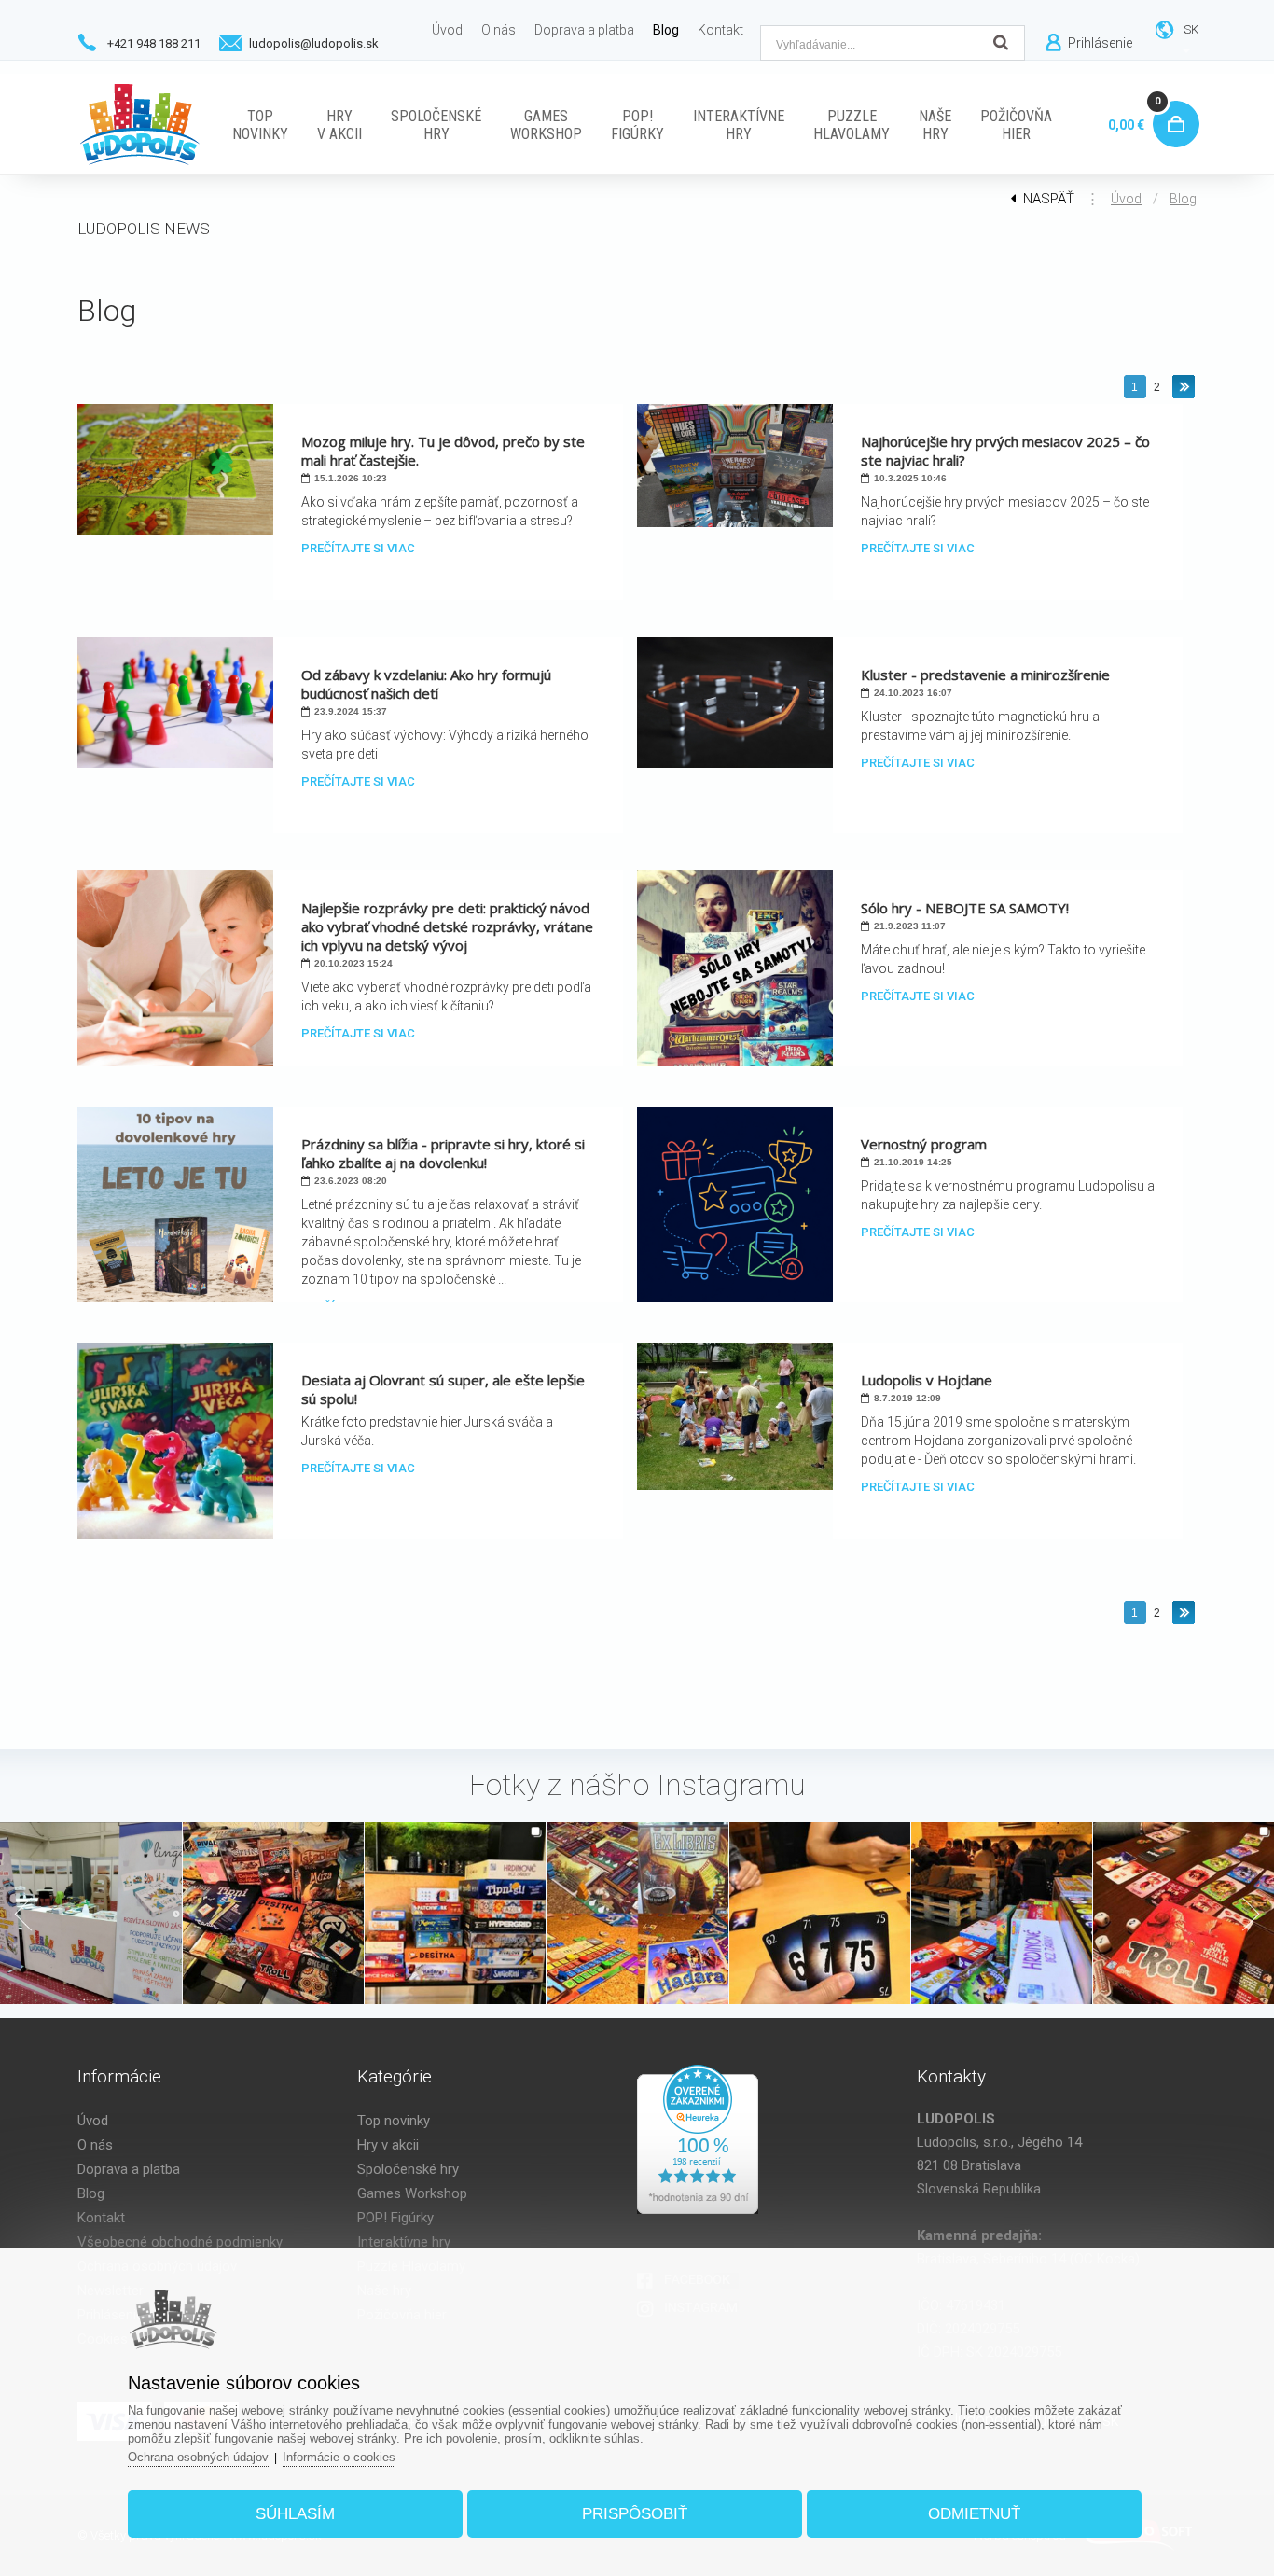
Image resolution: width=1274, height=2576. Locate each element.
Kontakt (101, 2218)
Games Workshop (412, 2193)
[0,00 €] (1172, 103)
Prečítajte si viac (358, 548)
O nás (95, 2145)
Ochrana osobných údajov (198, 2457)
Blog (1183, 199)
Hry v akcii (388, 2145)
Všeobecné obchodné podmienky (180, 2242)
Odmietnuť (974, 2514)
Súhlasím (295, 2514)
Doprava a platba (129, 2169)
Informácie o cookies (339, 2457)
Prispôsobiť (635, 2514)
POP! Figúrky (395, 2218)
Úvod (1126, 199)
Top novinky (394, 2121)
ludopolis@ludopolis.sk (314, 43)
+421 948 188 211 (154, 43)
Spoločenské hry (408, 2169)
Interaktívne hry (404, 2242)
